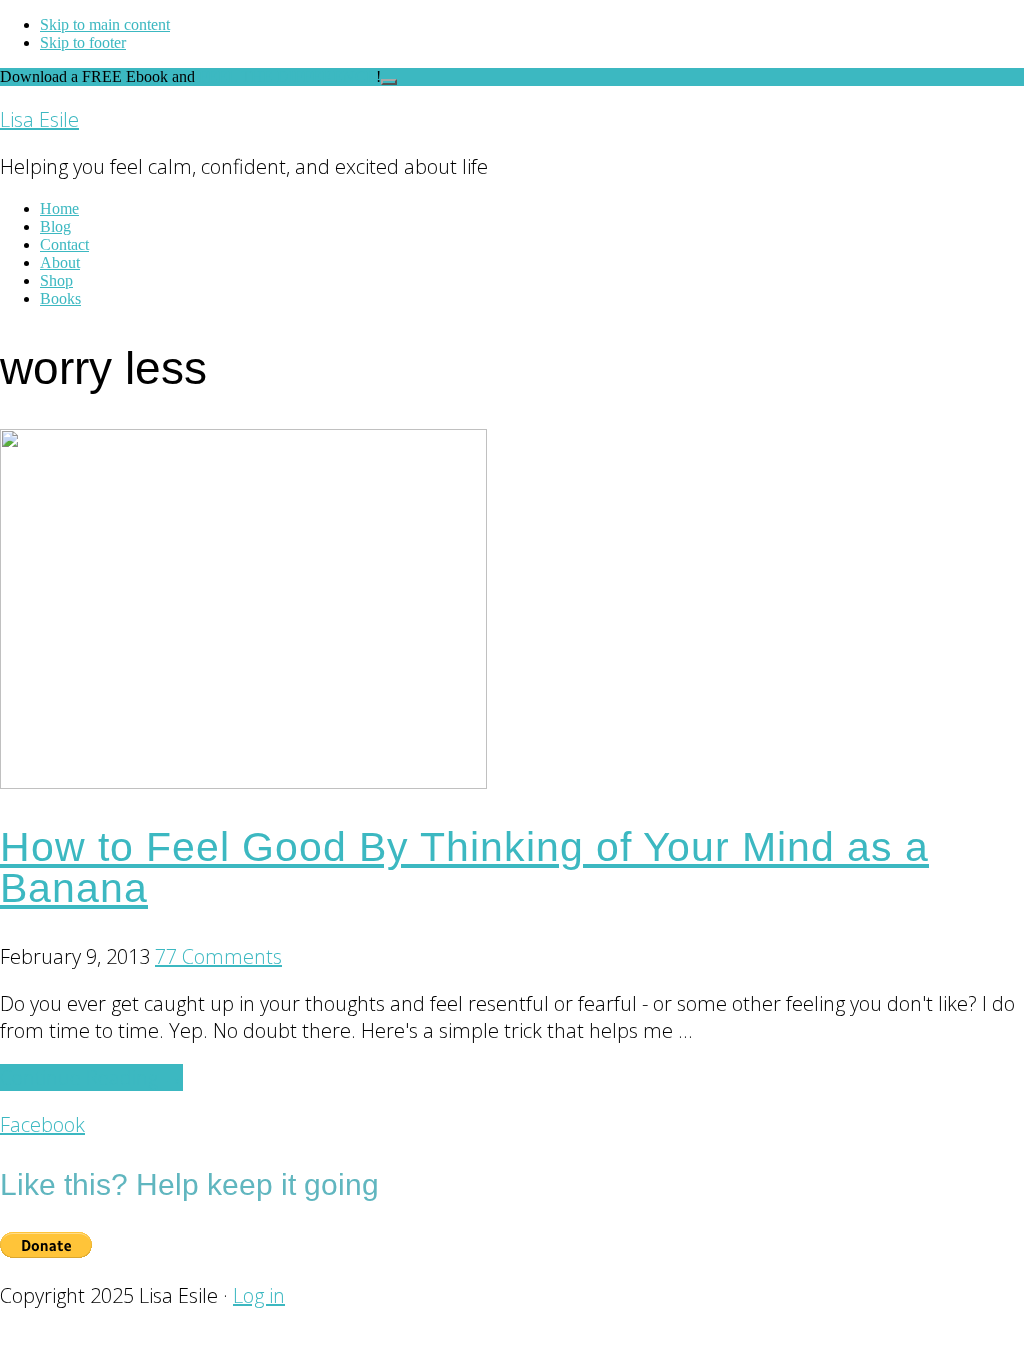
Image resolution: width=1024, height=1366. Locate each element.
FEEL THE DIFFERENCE (287, 76)
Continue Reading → (91, 1077)
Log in (259, 1295)
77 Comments (218, 956)
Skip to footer (83, 42)
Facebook (42, 1124)
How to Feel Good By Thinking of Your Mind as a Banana (464, 867)
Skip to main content (105, 24)
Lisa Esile (39, 119)
